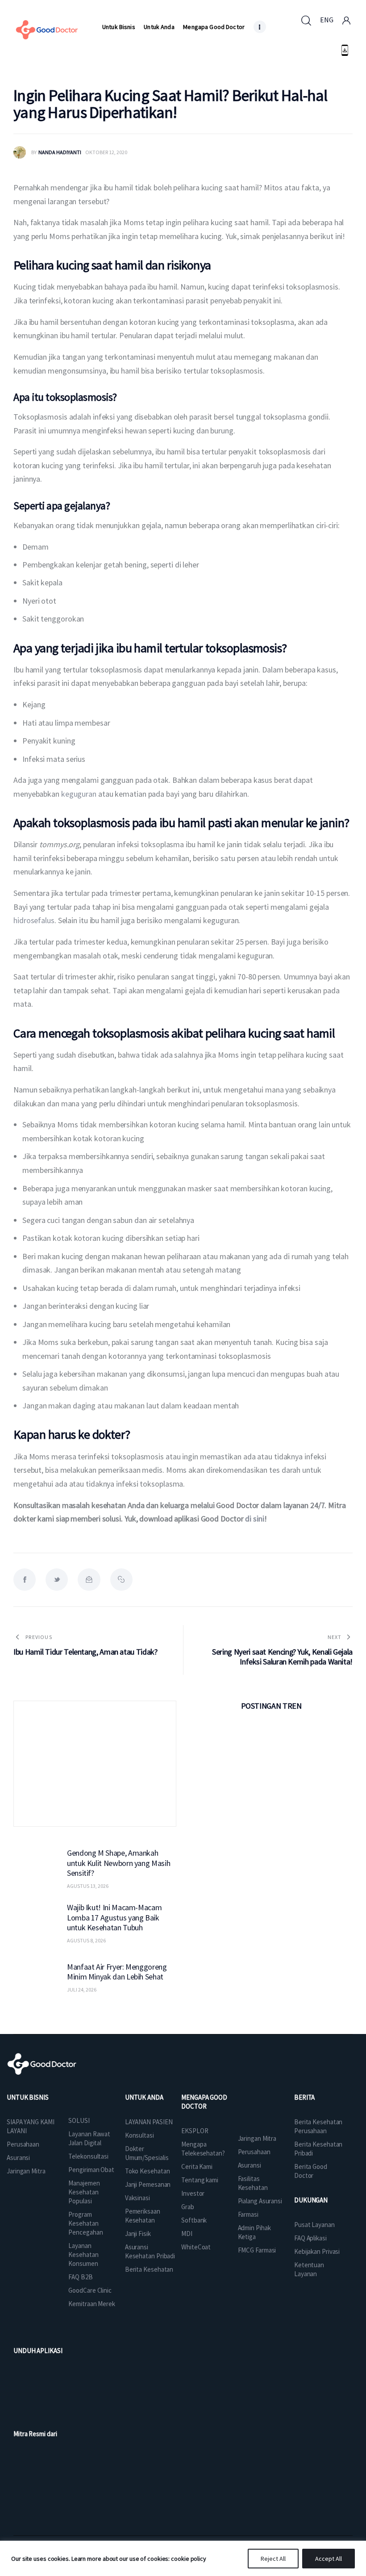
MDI (187, 2234)
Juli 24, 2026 (82, 1990)
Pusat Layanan (314, 2225)
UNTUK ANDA (144, 2097)
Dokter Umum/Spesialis (147, 2153)
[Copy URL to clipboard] (121, 1580)
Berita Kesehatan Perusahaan (318, 2126)
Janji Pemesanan (148, 2184)
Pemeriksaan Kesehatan (143, 2216)
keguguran (78, 794)
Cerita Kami (197, 2166)
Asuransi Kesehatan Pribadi (150, 2251)
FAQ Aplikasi (310, 2238)
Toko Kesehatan (148, 2171)
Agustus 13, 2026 (88, 1886)
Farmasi (248, 2214)
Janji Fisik (138, 2234)
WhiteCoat (196, 2247)
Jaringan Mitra (26, 2171)
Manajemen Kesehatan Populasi (84, 2192)
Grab (188, 2207)
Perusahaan (23, 2144)
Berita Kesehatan (149, 2269)
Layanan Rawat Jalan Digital (89, 2138)
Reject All (273, 2559)
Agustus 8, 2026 (86, 1940)
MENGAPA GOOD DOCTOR (204, 2102)
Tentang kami (200, 2180)
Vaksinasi (137, 2198)
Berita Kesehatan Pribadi (318, 2149)
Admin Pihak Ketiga (254, 2232)
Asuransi (18, 2158)
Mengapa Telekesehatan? (203, 2149)
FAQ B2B (80, 2277)
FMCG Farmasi (257, 2250)
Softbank (194, 2220)
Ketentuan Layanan (309, 2269)
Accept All (329, 2559)
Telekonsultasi (88, 2156)
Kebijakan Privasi (317, 2251)
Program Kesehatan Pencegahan (85, 2223)
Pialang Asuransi (260, 2201)
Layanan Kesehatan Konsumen (83, 2255)
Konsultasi (139, 2135)
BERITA (304, 2097)
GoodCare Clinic (90, 2290)
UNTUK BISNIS (28, 2097)
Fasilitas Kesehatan (253, 2183)
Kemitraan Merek (92, 2304)
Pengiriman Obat (91, 2170)
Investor (193, 2193)
